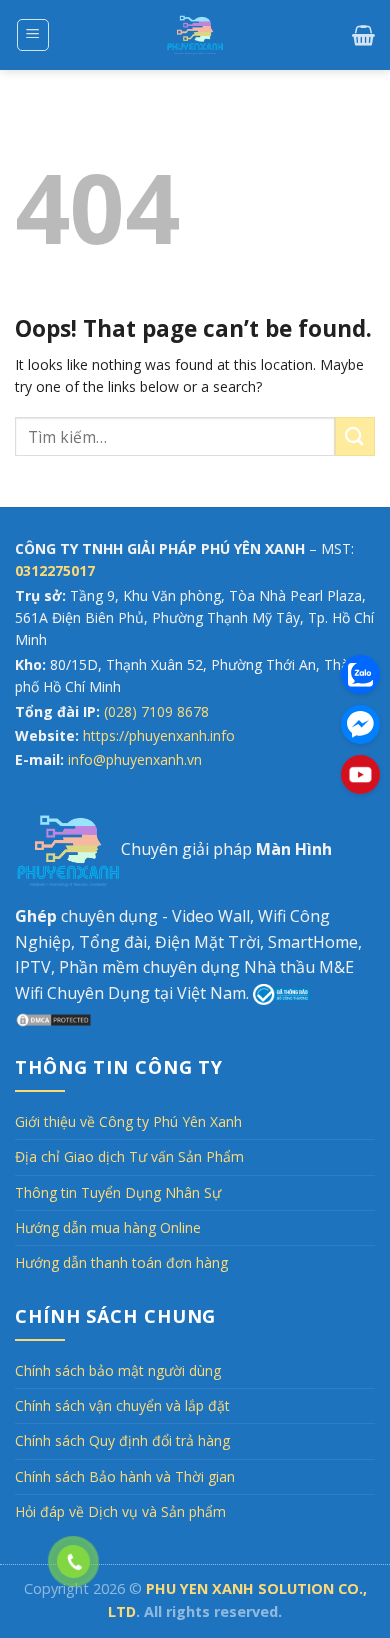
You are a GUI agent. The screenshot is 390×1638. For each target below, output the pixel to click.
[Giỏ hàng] (363, 35)
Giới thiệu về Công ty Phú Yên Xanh (128, 1121)
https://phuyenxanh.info (159, 735)
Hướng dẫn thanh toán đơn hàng (121, 1262)
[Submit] (355, 436)
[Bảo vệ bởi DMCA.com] (53, 1018)
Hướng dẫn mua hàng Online (108, 1227)
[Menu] (33, 35)
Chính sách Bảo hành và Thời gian (125, 1476)
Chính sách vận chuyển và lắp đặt (122, 1405)
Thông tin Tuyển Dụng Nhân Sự (118, 1192)
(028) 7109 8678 (156, 711)
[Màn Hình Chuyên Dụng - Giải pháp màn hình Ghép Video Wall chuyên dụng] (195, 35)
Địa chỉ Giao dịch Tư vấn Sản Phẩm (129, 1156)
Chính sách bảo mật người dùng (118, 1370)
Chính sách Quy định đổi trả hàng (122, 1440)
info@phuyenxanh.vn (135, 759)
